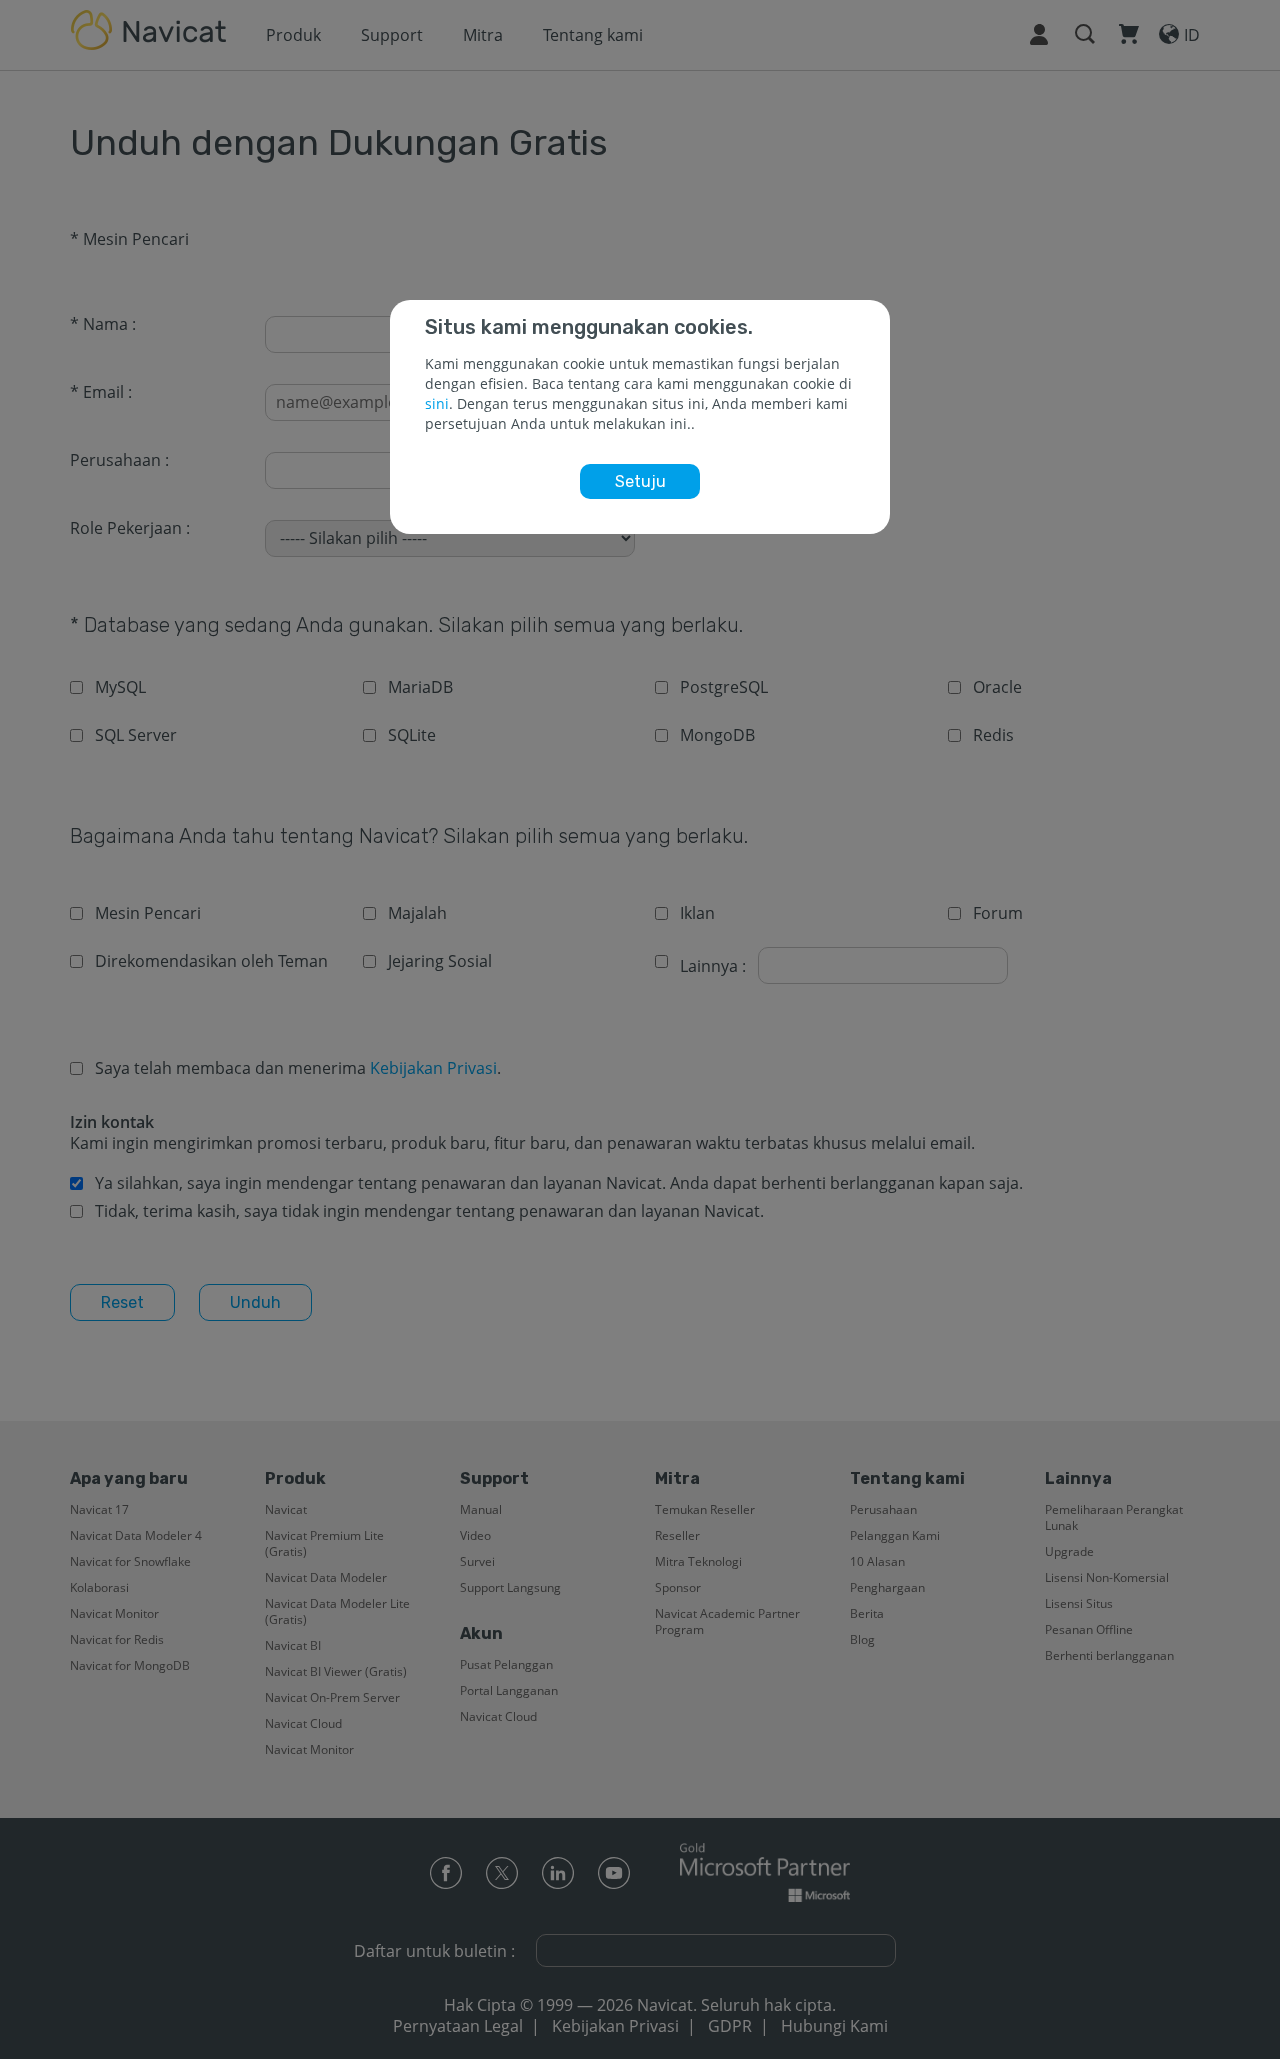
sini (437, 403)
